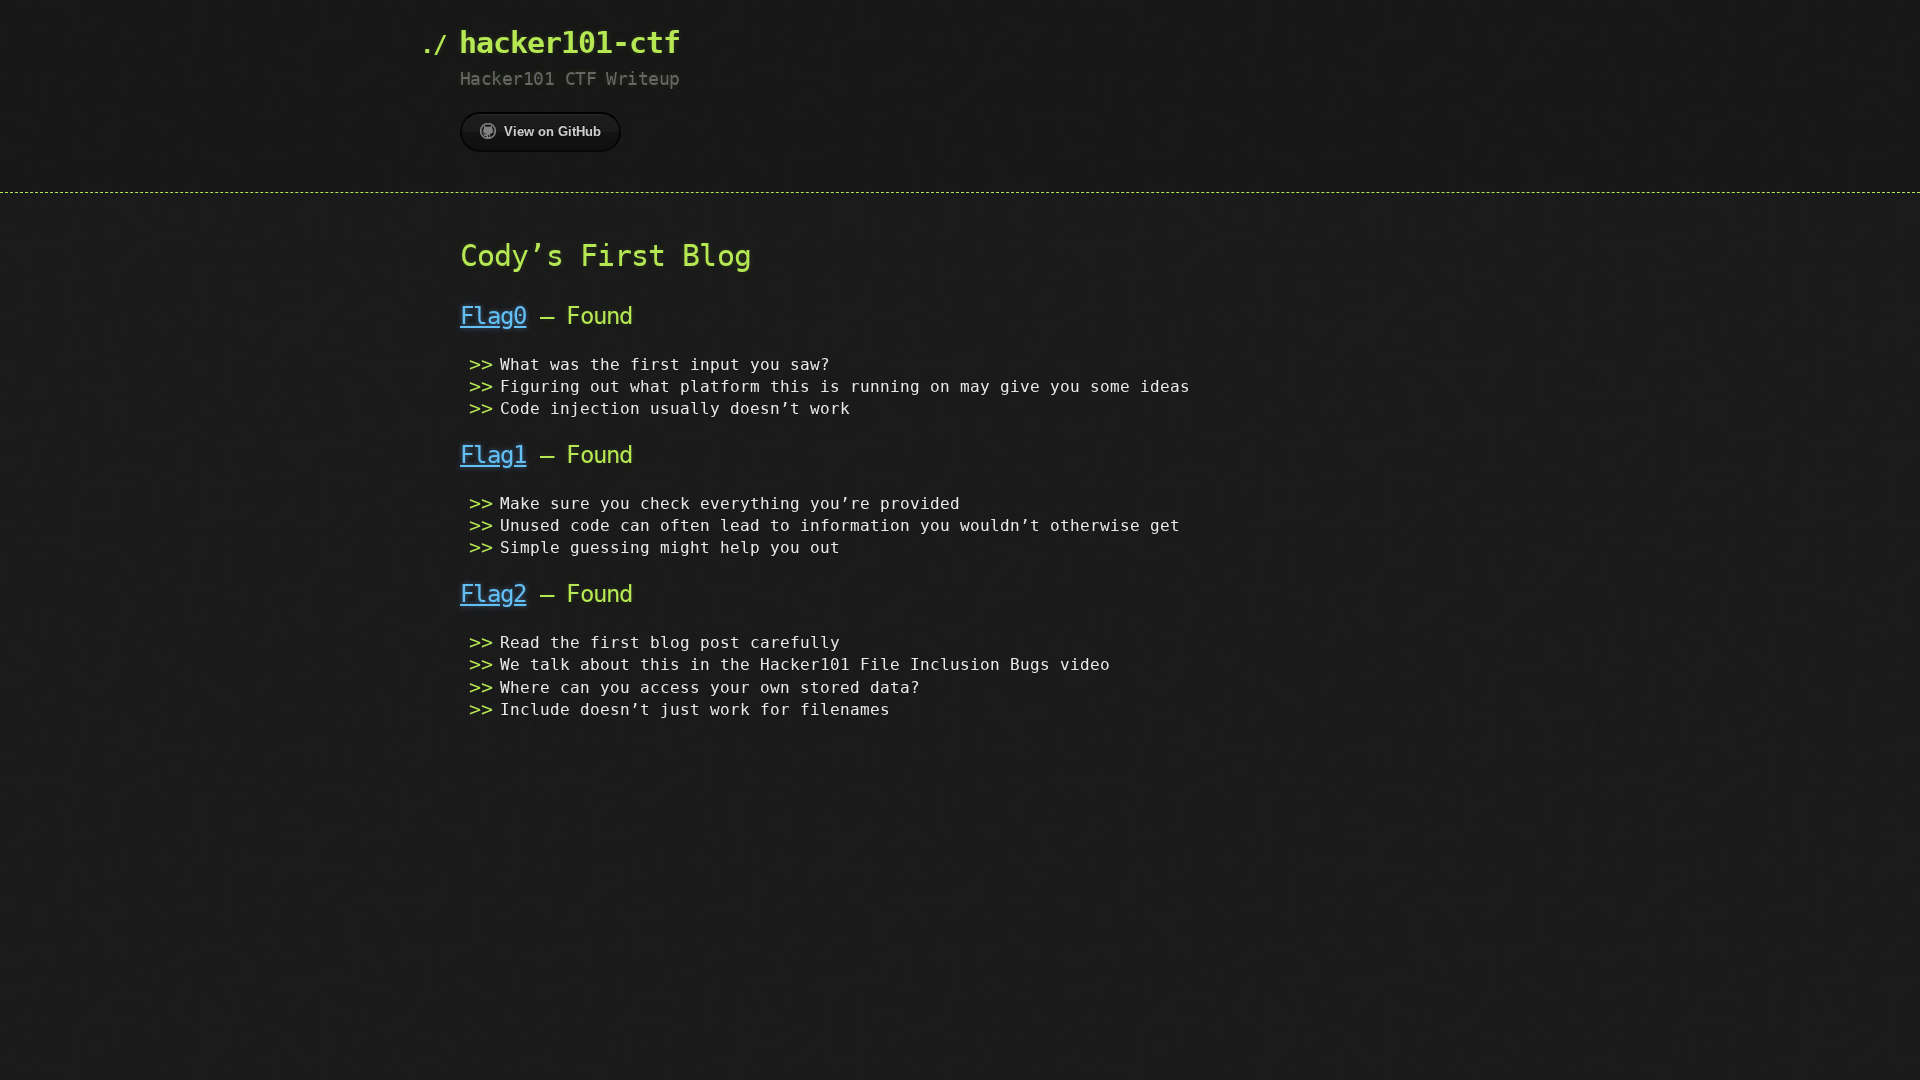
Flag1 (493, 455)
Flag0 (493, 316)
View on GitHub (552, 131)
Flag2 (493, 594)
